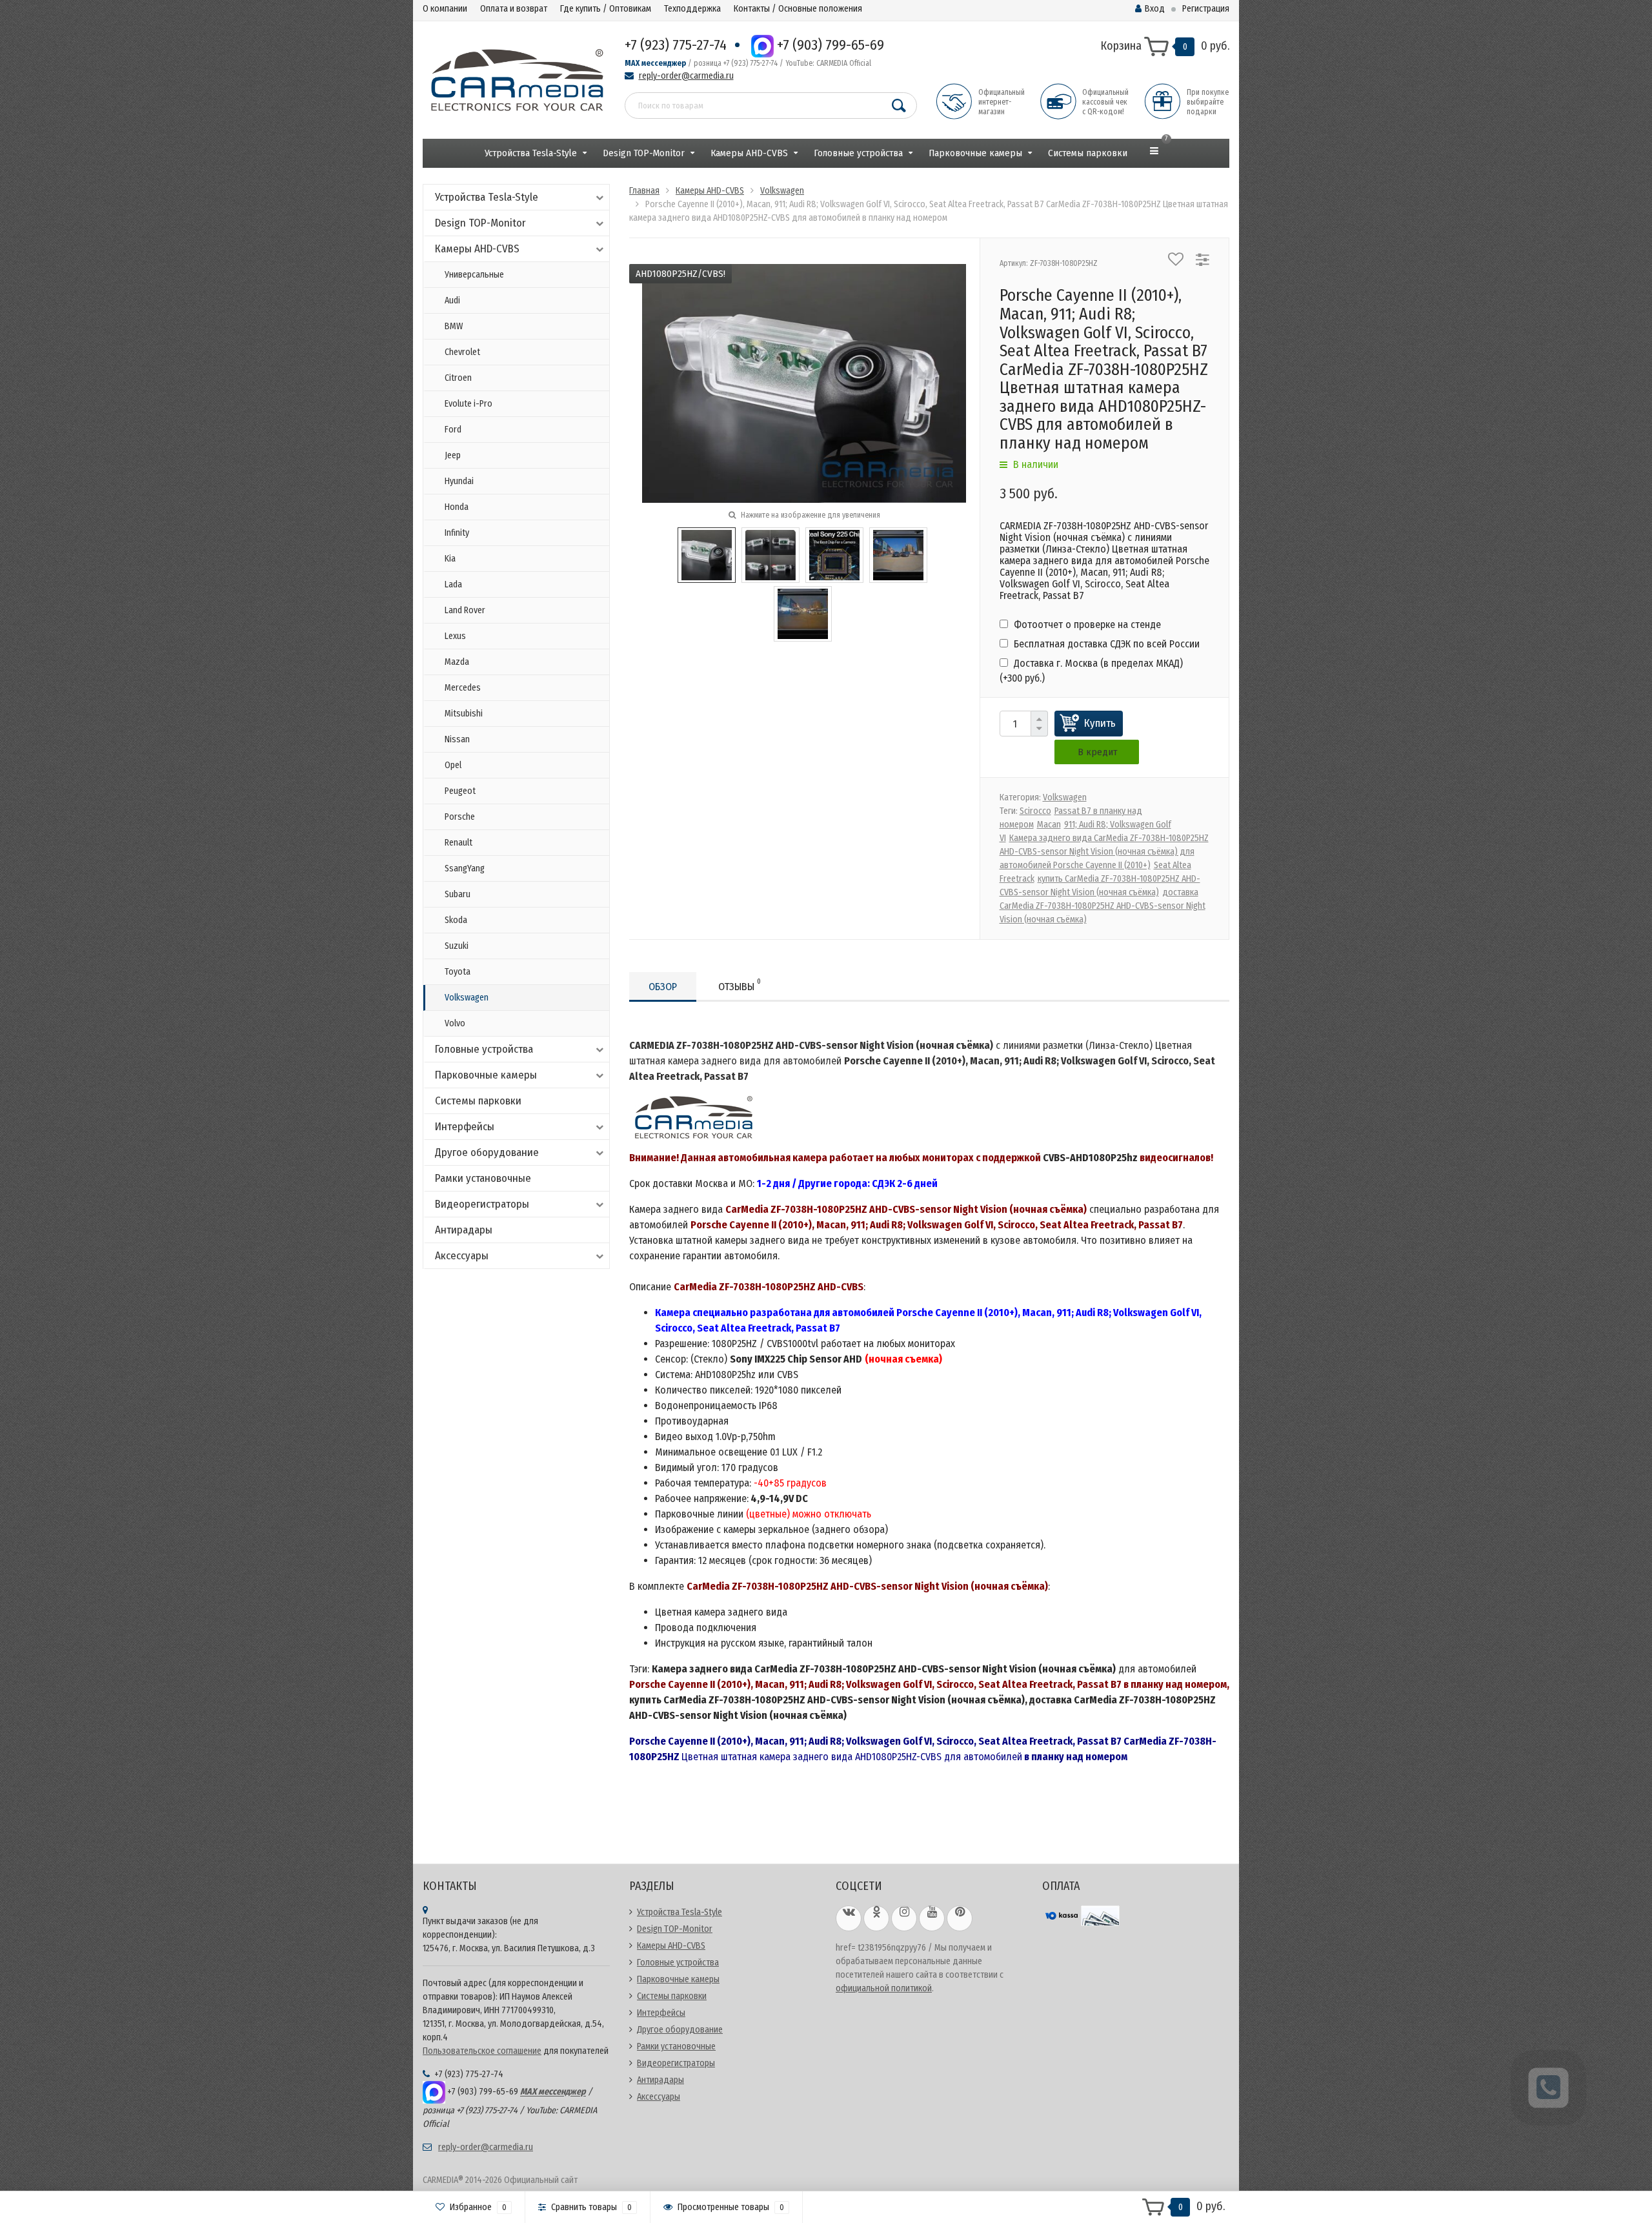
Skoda (456, 920)
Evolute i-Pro (468, 404)
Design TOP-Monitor (644, 153)
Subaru (458, 894)
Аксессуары (462, 1256)
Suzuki (457, 946)
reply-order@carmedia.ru (686, 76)
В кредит (1097, 752)
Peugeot (460, 791)
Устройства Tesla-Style (531, 153)
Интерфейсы (465, 1127)
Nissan (457, 739)
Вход (1155, 9)
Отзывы (740, 985)
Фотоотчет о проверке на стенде (1086, 624)
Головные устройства (858, 153)
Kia (450, 559)
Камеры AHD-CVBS (749, 153)
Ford (453, 430)
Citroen (458, 378)
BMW (454, 326)
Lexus (455, 636)
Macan (1049, 825)
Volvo (455, 1023)
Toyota (458, 972)
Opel (453, 765)
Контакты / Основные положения (798, 9)
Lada (453, 584)
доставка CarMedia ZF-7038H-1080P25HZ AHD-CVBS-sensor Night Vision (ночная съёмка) (1103, 906)
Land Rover (465, 610)
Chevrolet (462, 352)
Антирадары (464, 1230)
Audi (452, 300)
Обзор (663, 987)
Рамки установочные (483, 1178)
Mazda (457, 662)
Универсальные (474, 275)
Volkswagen (467, 998)
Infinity (457, 533)
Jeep (453, 455)
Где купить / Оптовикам (606, 9)
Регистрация (1206, 9)
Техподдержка (692, 9)
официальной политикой (884, 1988)
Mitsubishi (464, 714)
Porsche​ (460, 817)
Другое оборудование (487, 1152)
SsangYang (465, 868)
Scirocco (1035, 811)
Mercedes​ (463, 688)
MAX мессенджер (655, 63)
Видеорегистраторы (482, 1204)
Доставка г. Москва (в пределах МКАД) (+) (1091, 670)
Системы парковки (1088, 153)
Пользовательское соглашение (482, 2051)
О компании (445, 9)
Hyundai (459, 481)
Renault (458, 843)
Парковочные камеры (975, 153)
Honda (457, 507)
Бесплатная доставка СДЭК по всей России (1105, 644)
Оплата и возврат (514, 9)
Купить (1100, 723)
